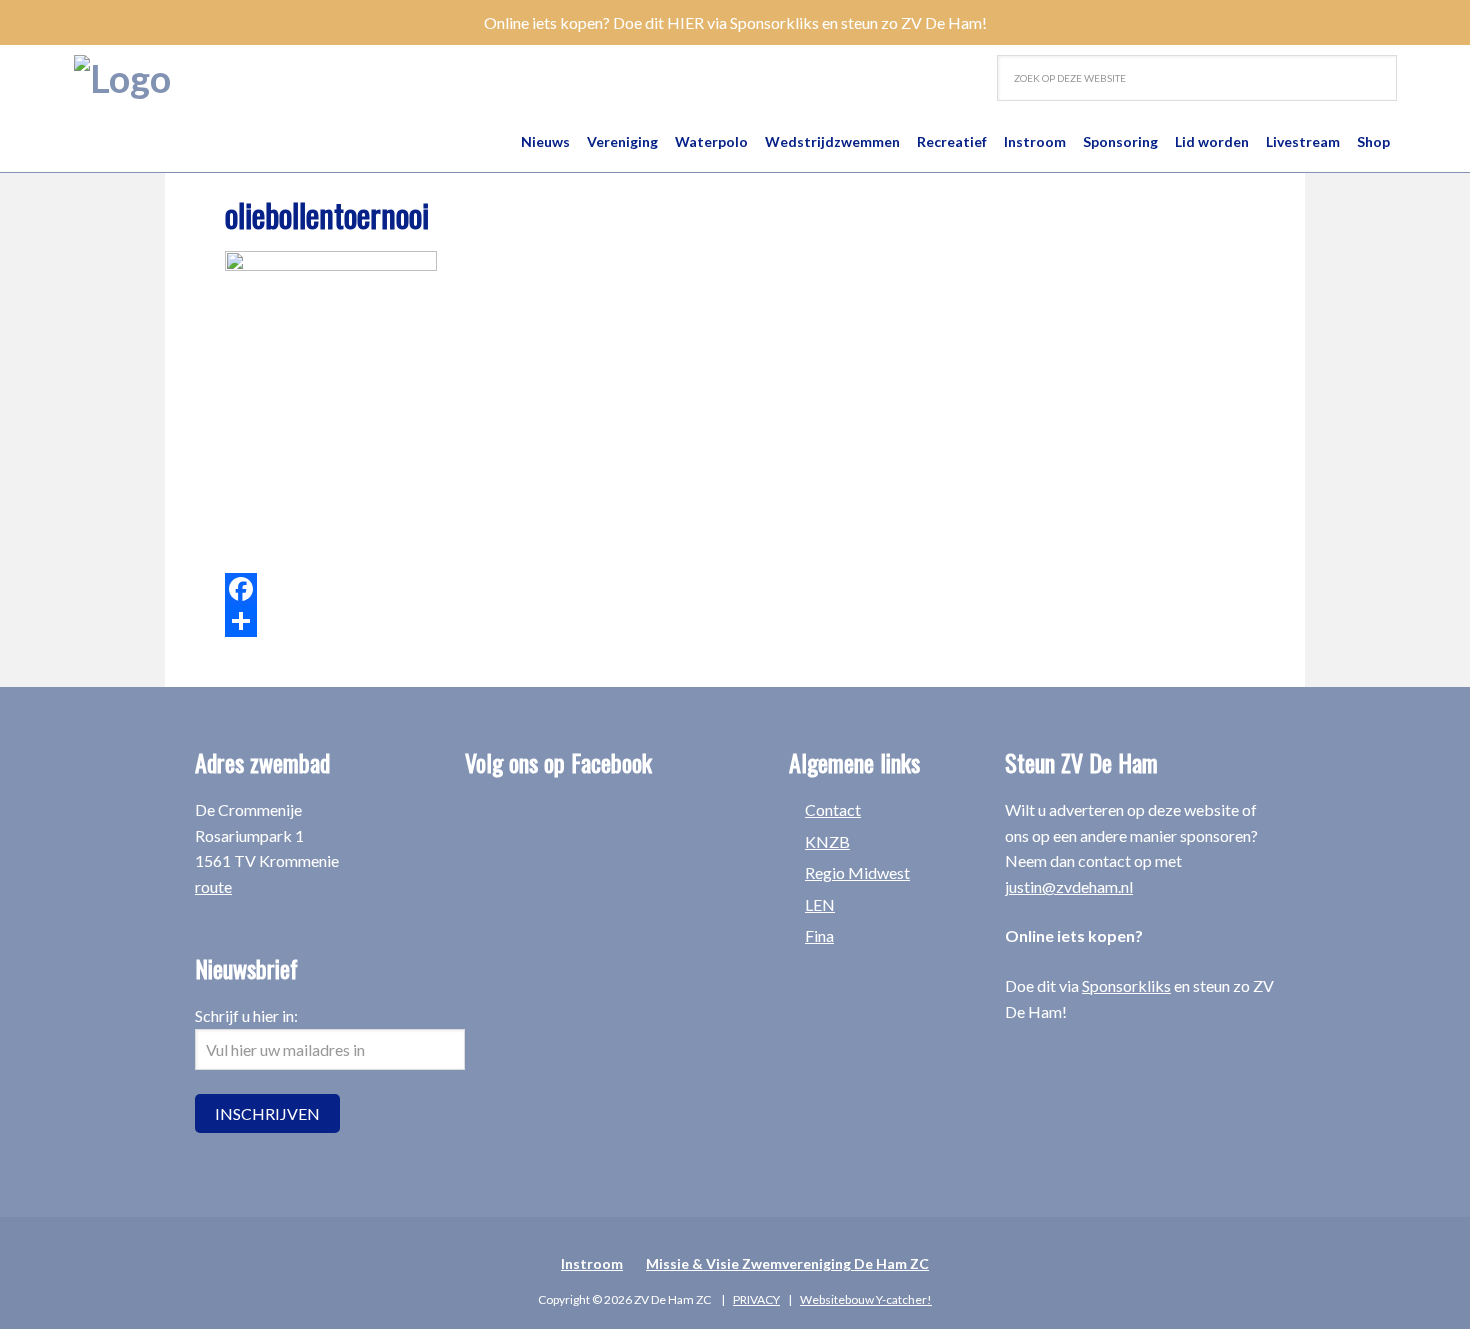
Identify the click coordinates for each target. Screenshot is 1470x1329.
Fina (819, 935)
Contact (833, 809)
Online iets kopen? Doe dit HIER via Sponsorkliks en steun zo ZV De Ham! (735, 22)
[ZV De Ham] (122, 78)
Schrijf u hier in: (246, 1015)
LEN (820, 904)
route (213, 886)
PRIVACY (756, 1299)
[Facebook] (565, 589)
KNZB (827, 841)
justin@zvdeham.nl (1069, 886)
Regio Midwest (857, 872)
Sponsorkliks (1126, 985)
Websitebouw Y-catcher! (866, 1299)
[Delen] (565, 621)
